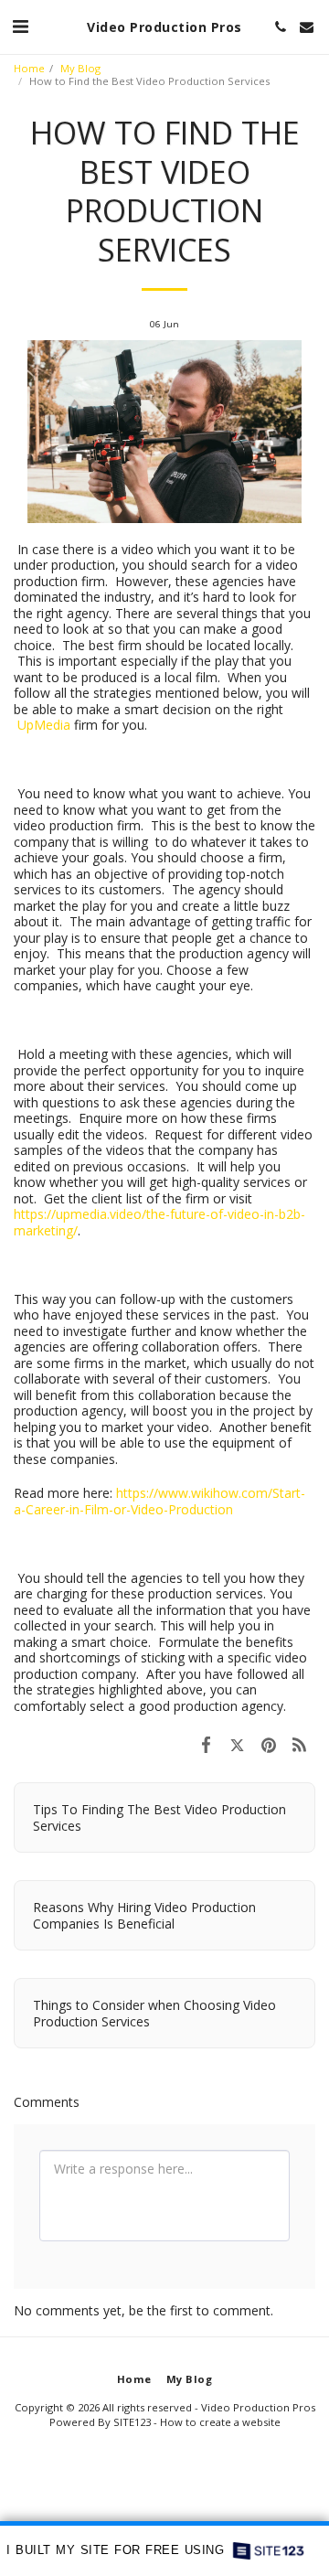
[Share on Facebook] (206, 1744)
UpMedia (44, 725)
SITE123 (132, 2422)
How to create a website (220, 2422)
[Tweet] (237, 1744)
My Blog (80, 68)
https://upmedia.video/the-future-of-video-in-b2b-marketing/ (159, 1222)
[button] (20, 26)
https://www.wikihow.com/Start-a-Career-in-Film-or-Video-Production (159, 1501)
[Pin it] (269, 1744)
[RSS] (300, 1744)
